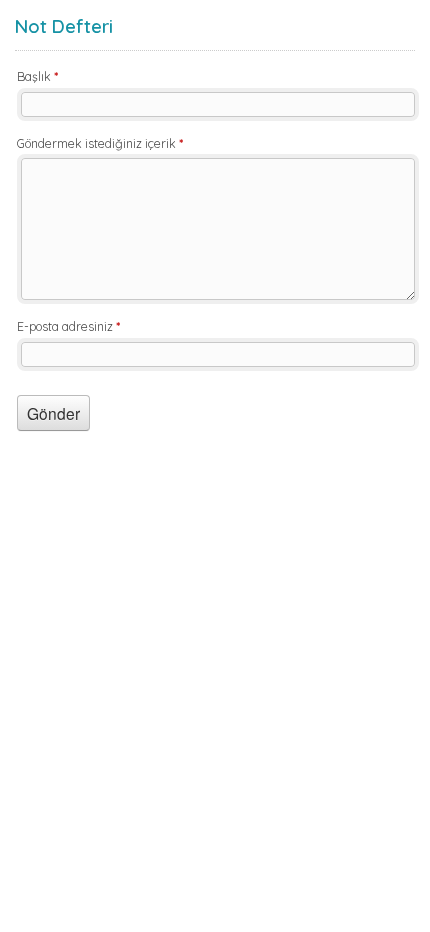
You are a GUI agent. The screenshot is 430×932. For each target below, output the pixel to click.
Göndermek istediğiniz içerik (100, 143)
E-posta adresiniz (68, 326)
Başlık (37, 76)
